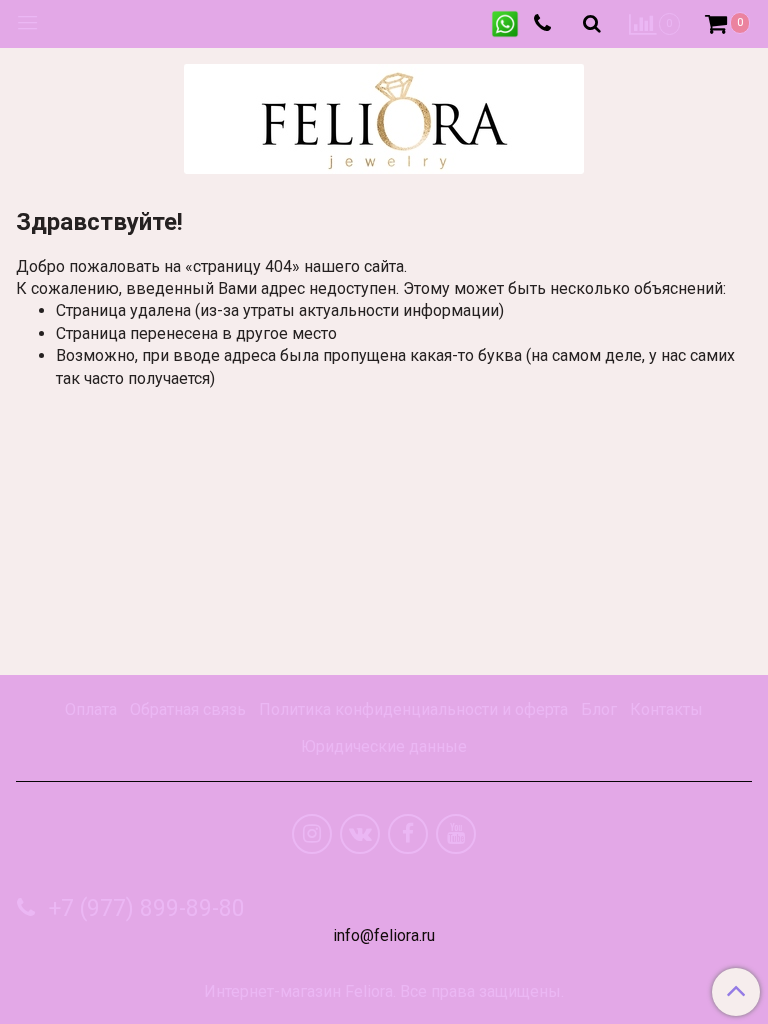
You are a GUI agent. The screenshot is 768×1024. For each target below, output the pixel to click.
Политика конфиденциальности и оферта (413, 709)
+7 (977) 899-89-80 (144, 908)
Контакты (666, 709)
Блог (599, 709)
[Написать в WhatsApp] (505, 24)
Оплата (91, 709)
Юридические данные (384, 746)
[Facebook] (408, 834)
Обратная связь (188, 709)
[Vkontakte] (360, 834)
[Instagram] (312, 834)
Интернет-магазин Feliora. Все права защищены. (384, 992)
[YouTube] (456, 834)
